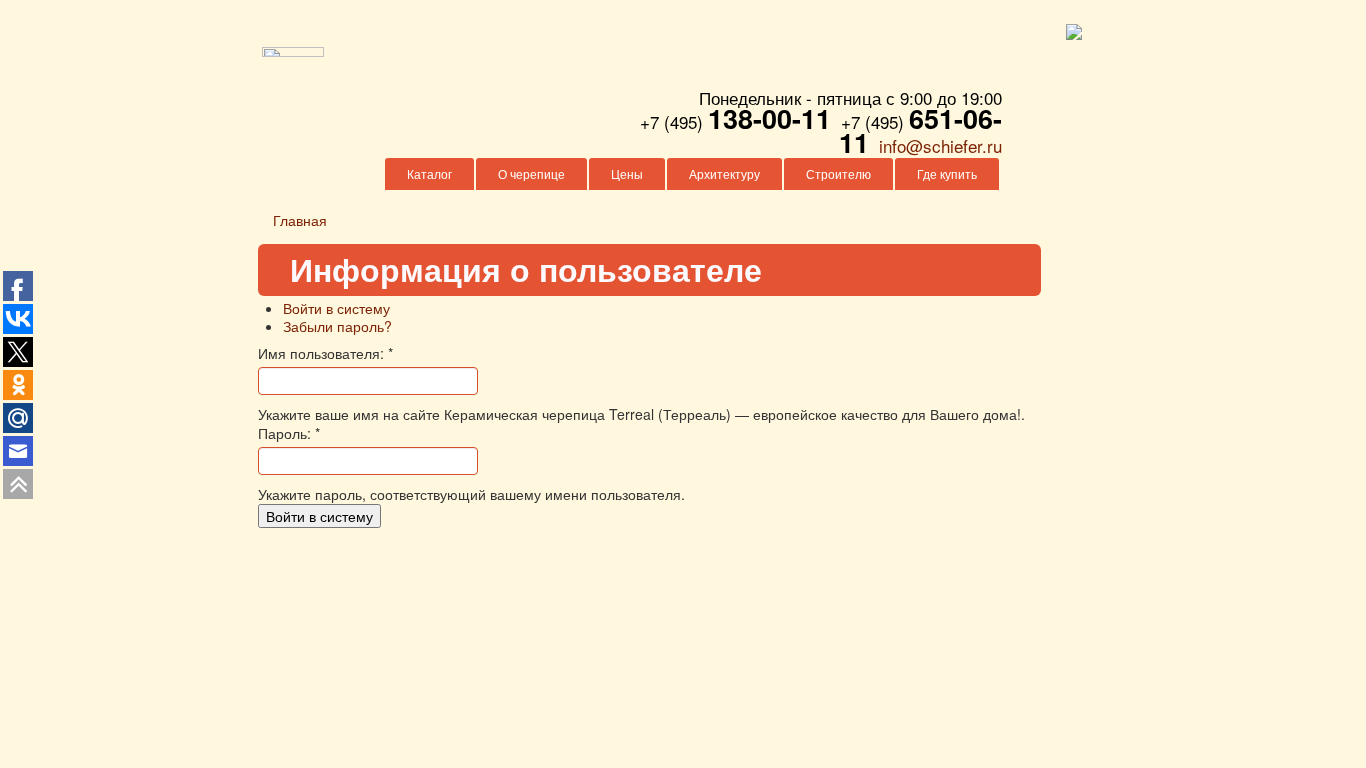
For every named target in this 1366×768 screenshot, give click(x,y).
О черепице (531, 173)
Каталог (429, 173)
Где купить (947, 173)
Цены (627, 173)
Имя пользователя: (325, 353)
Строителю (838, 173)
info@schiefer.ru (940, 145)
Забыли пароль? (337, 326)
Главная (300, 220)
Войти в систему (336, 308)
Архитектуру (724, 173)
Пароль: (289, 433)
